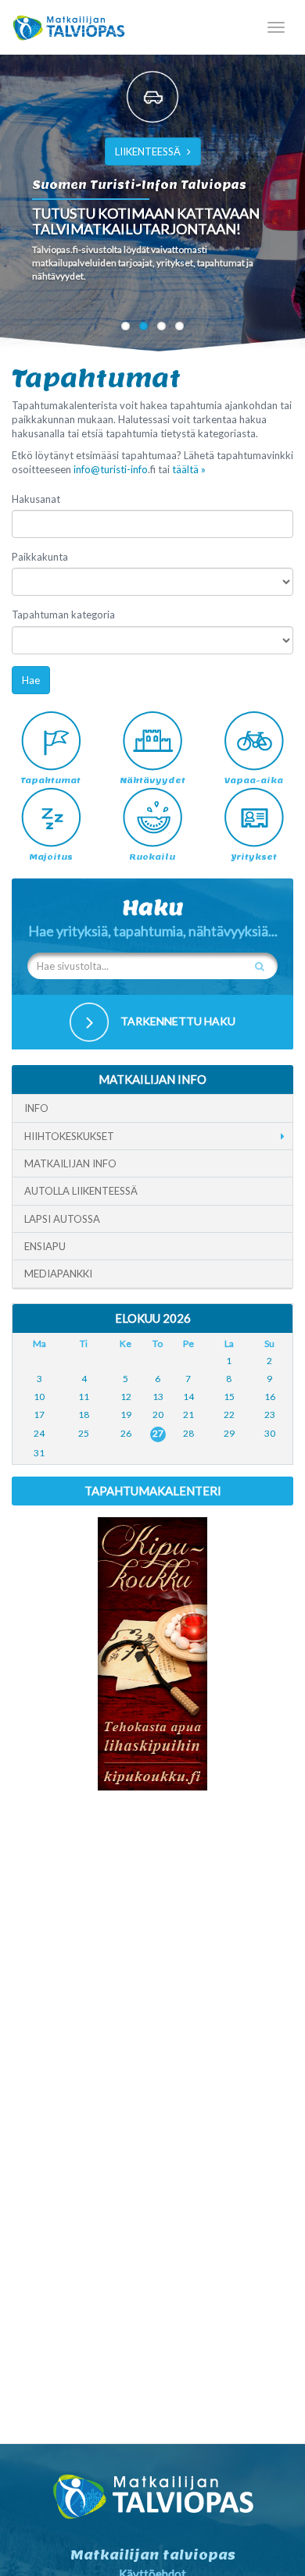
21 (188, 1414)
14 (188, 1397)
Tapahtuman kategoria (63, 615)
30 (270, 1433)
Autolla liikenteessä (81, 1191)
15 (229, 1397)
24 (39, 1433)
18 (84, 1414)
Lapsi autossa (62, 1219)
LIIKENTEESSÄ (148, 151)
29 (229, 1433)
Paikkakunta (40, 557)
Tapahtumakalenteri (153, 1491)
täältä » (189, 469)
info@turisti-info (111, 469)
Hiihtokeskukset (69, 1136)
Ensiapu (45, 1246)
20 (158, 1414)
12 (126, 1397)
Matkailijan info (70, 1163)
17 (39, 1414)
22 (229, 1414)
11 (84, 1397)
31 (39, 1453)
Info (36, 1108)
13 (158, 1397)
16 (270, 1397)
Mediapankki (58, 1274)
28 (188, 1433)
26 (126, 1433)
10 (39, 1397)
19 (126, 1414)
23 (270, 1414)
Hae (31, 680)
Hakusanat (36, 499)
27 (158, 1433)
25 (84, 1433)
